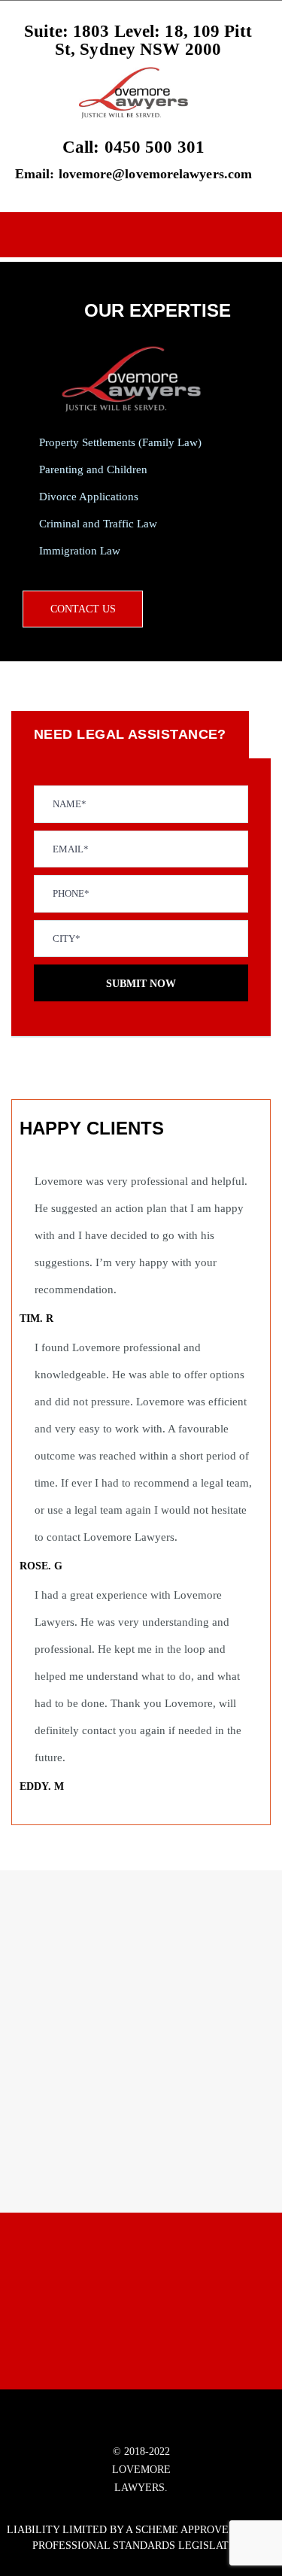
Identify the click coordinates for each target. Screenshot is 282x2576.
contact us (83, 609)
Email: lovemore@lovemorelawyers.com (133, 174)
